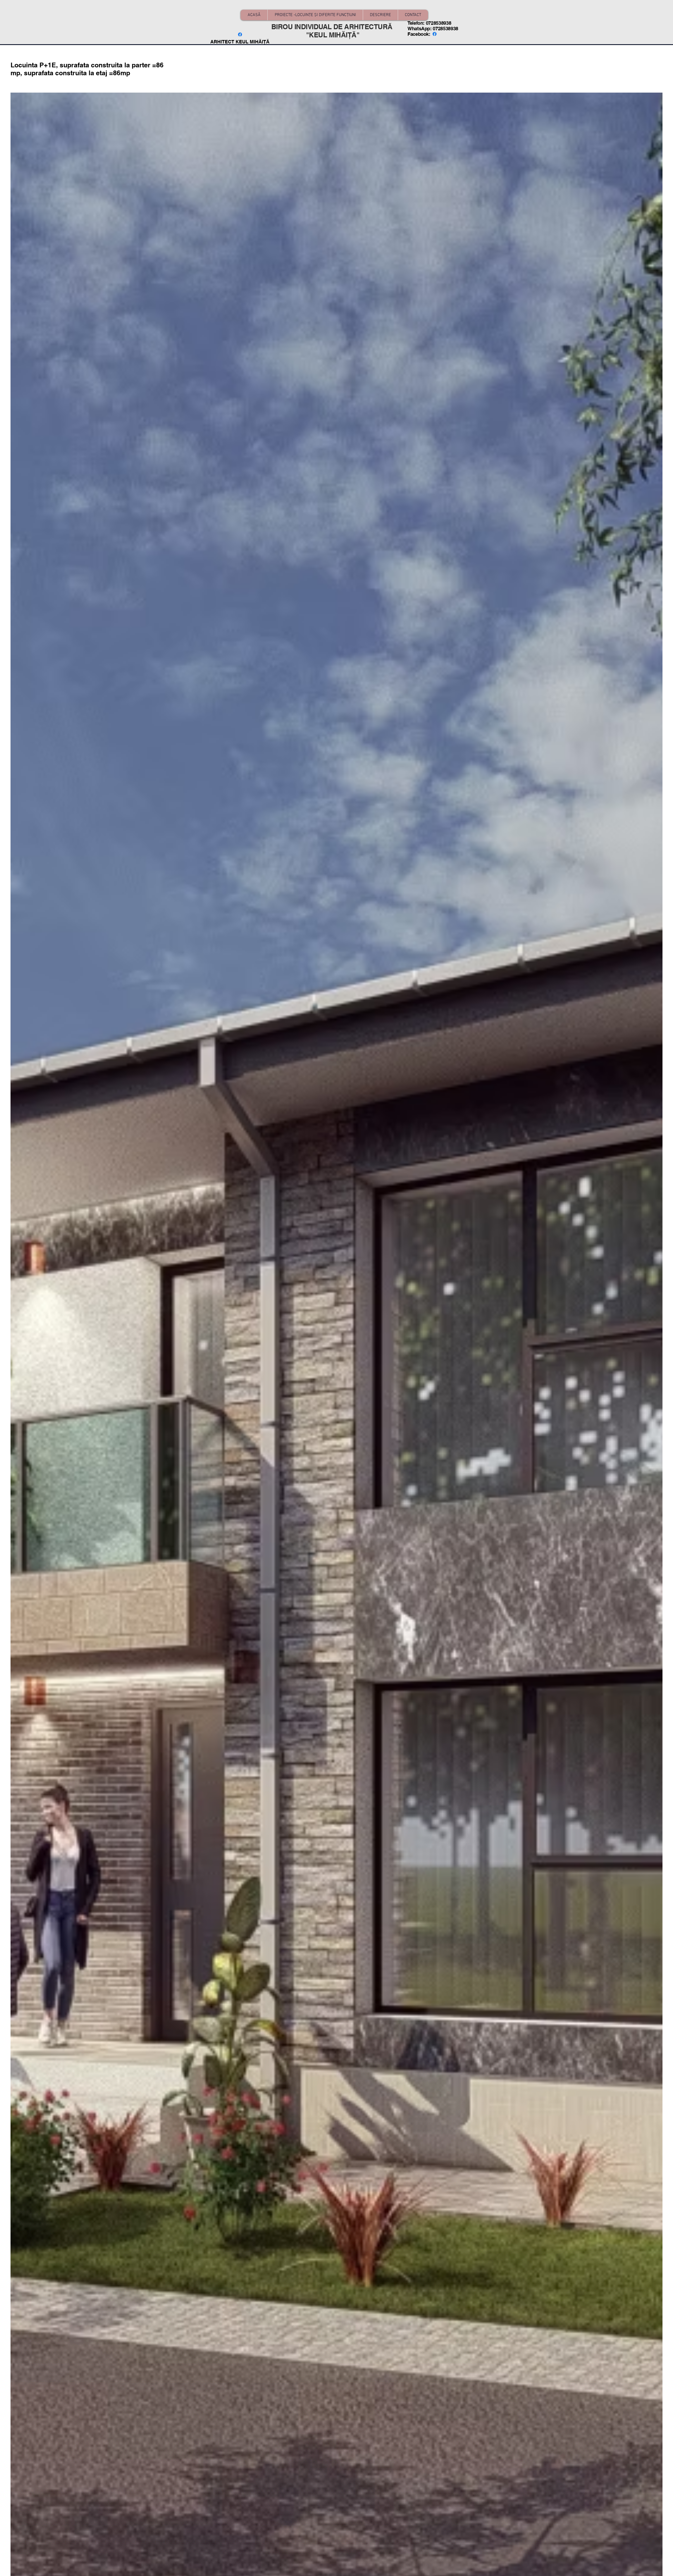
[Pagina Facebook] (240, 34)
